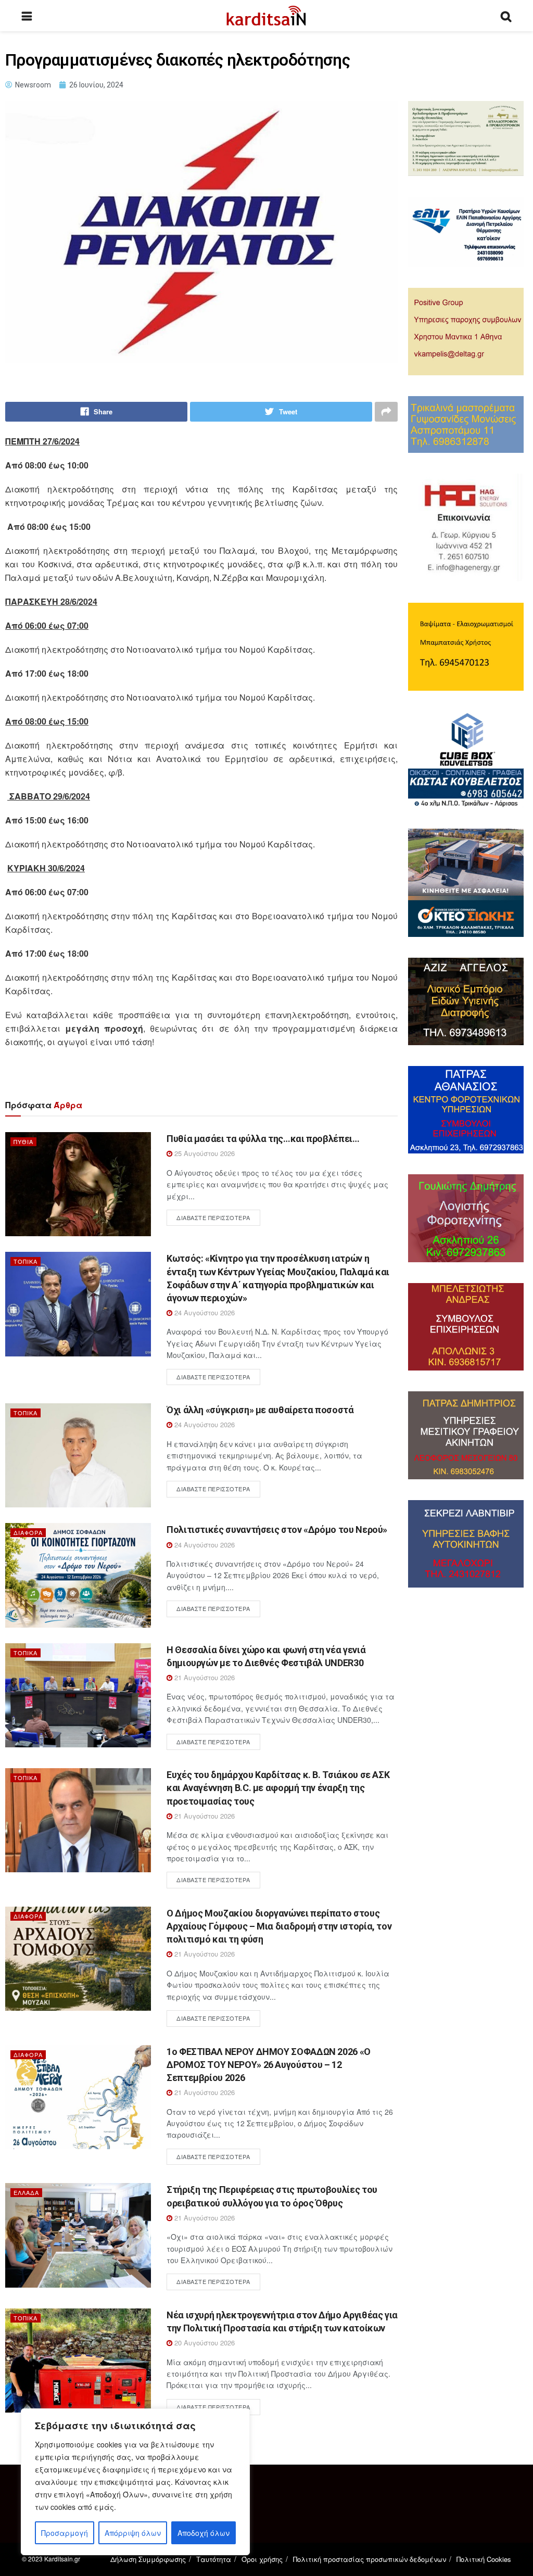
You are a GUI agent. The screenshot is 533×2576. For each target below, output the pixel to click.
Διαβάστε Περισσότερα (213, 1217)
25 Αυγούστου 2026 (204, 1153)
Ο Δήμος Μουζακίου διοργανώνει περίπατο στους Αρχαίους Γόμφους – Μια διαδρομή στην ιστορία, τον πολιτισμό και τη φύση (279, 1926)
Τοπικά (26, 1261)
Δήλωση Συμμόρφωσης (148, 2559)
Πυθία (23, 1141)
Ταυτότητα (214, 2559)
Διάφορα (28, 1532)
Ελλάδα (26, 2192)
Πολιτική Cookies (484, 2559)
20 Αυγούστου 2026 (204, 2343)
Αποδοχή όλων (204, 2533)
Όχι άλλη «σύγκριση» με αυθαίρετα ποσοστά (260, 1410)
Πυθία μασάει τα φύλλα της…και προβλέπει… (263, 1139)
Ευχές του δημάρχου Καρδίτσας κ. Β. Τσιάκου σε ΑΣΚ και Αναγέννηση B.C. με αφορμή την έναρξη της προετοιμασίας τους (278, 1788)
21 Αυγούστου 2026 (204, 1677)
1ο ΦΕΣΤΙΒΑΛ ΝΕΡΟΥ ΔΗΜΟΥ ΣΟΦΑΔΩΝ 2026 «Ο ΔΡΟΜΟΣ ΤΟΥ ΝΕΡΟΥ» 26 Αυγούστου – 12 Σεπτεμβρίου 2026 (269, 2065)
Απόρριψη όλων (133, 2533)
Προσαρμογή (65, 2533)
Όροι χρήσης (262, 2559)
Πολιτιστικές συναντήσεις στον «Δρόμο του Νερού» (277, 1530)
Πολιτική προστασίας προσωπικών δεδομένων (370, 2559)
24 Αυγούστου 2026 (204, 1312)
